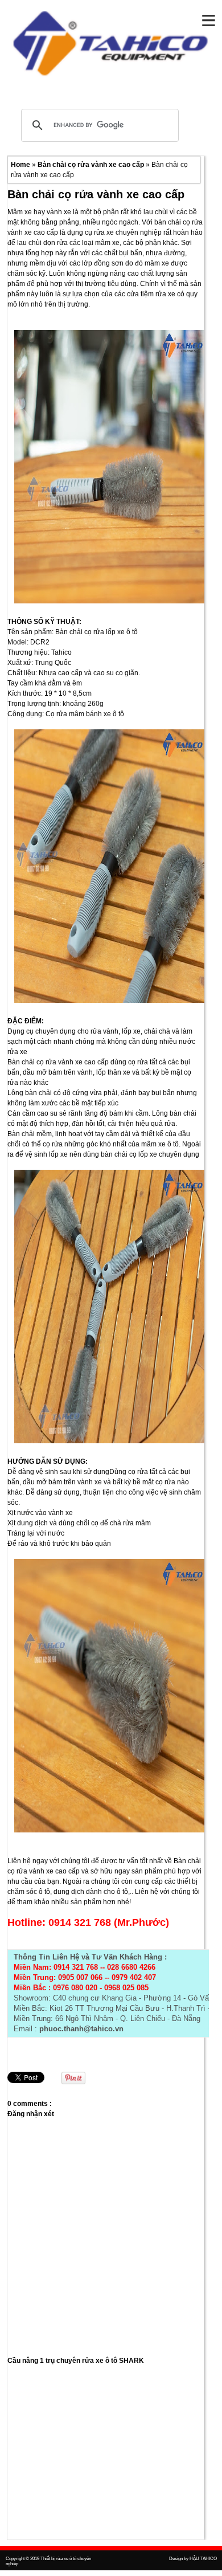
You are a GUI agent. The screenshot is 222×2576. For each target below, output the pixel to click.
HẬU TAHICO (203, 2559)
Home (21, 165)
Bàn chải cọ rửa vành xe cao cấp (92, 165)
